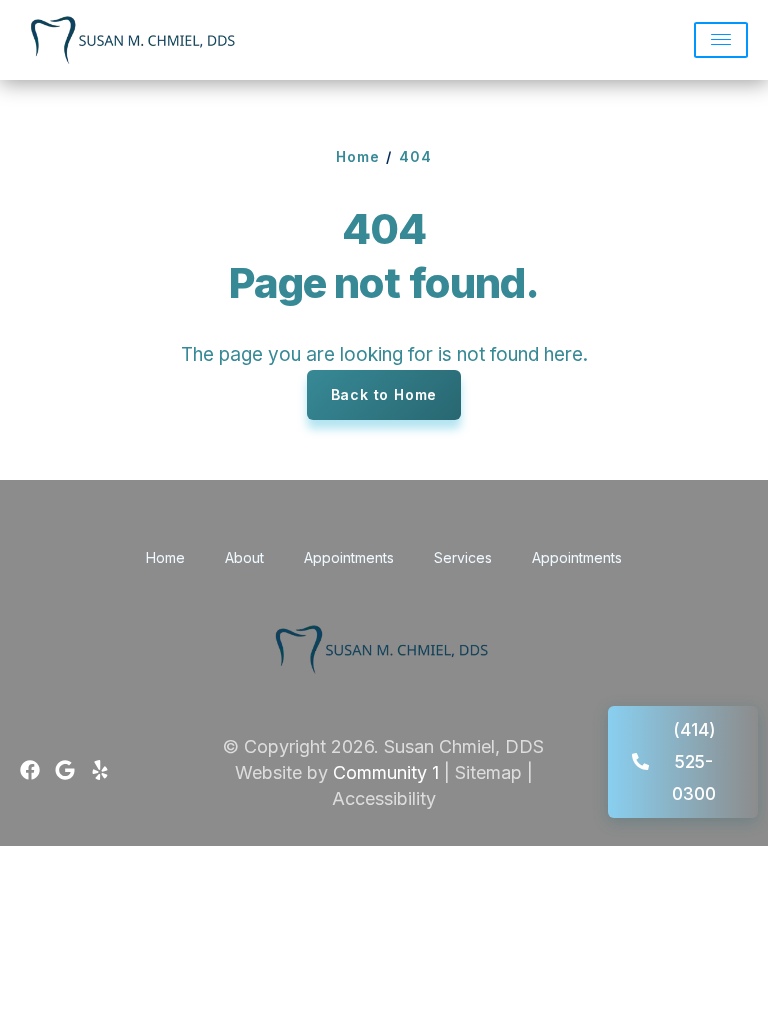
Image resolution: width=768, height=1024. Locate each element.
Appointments (349, 557)
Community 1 (386, 772)
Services (463, 557)
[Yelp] (100, 770)
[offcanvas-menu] (721, 40)
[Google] (65, 770)
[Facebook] (30, 770)
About (244, 557)
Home (358, 156)
